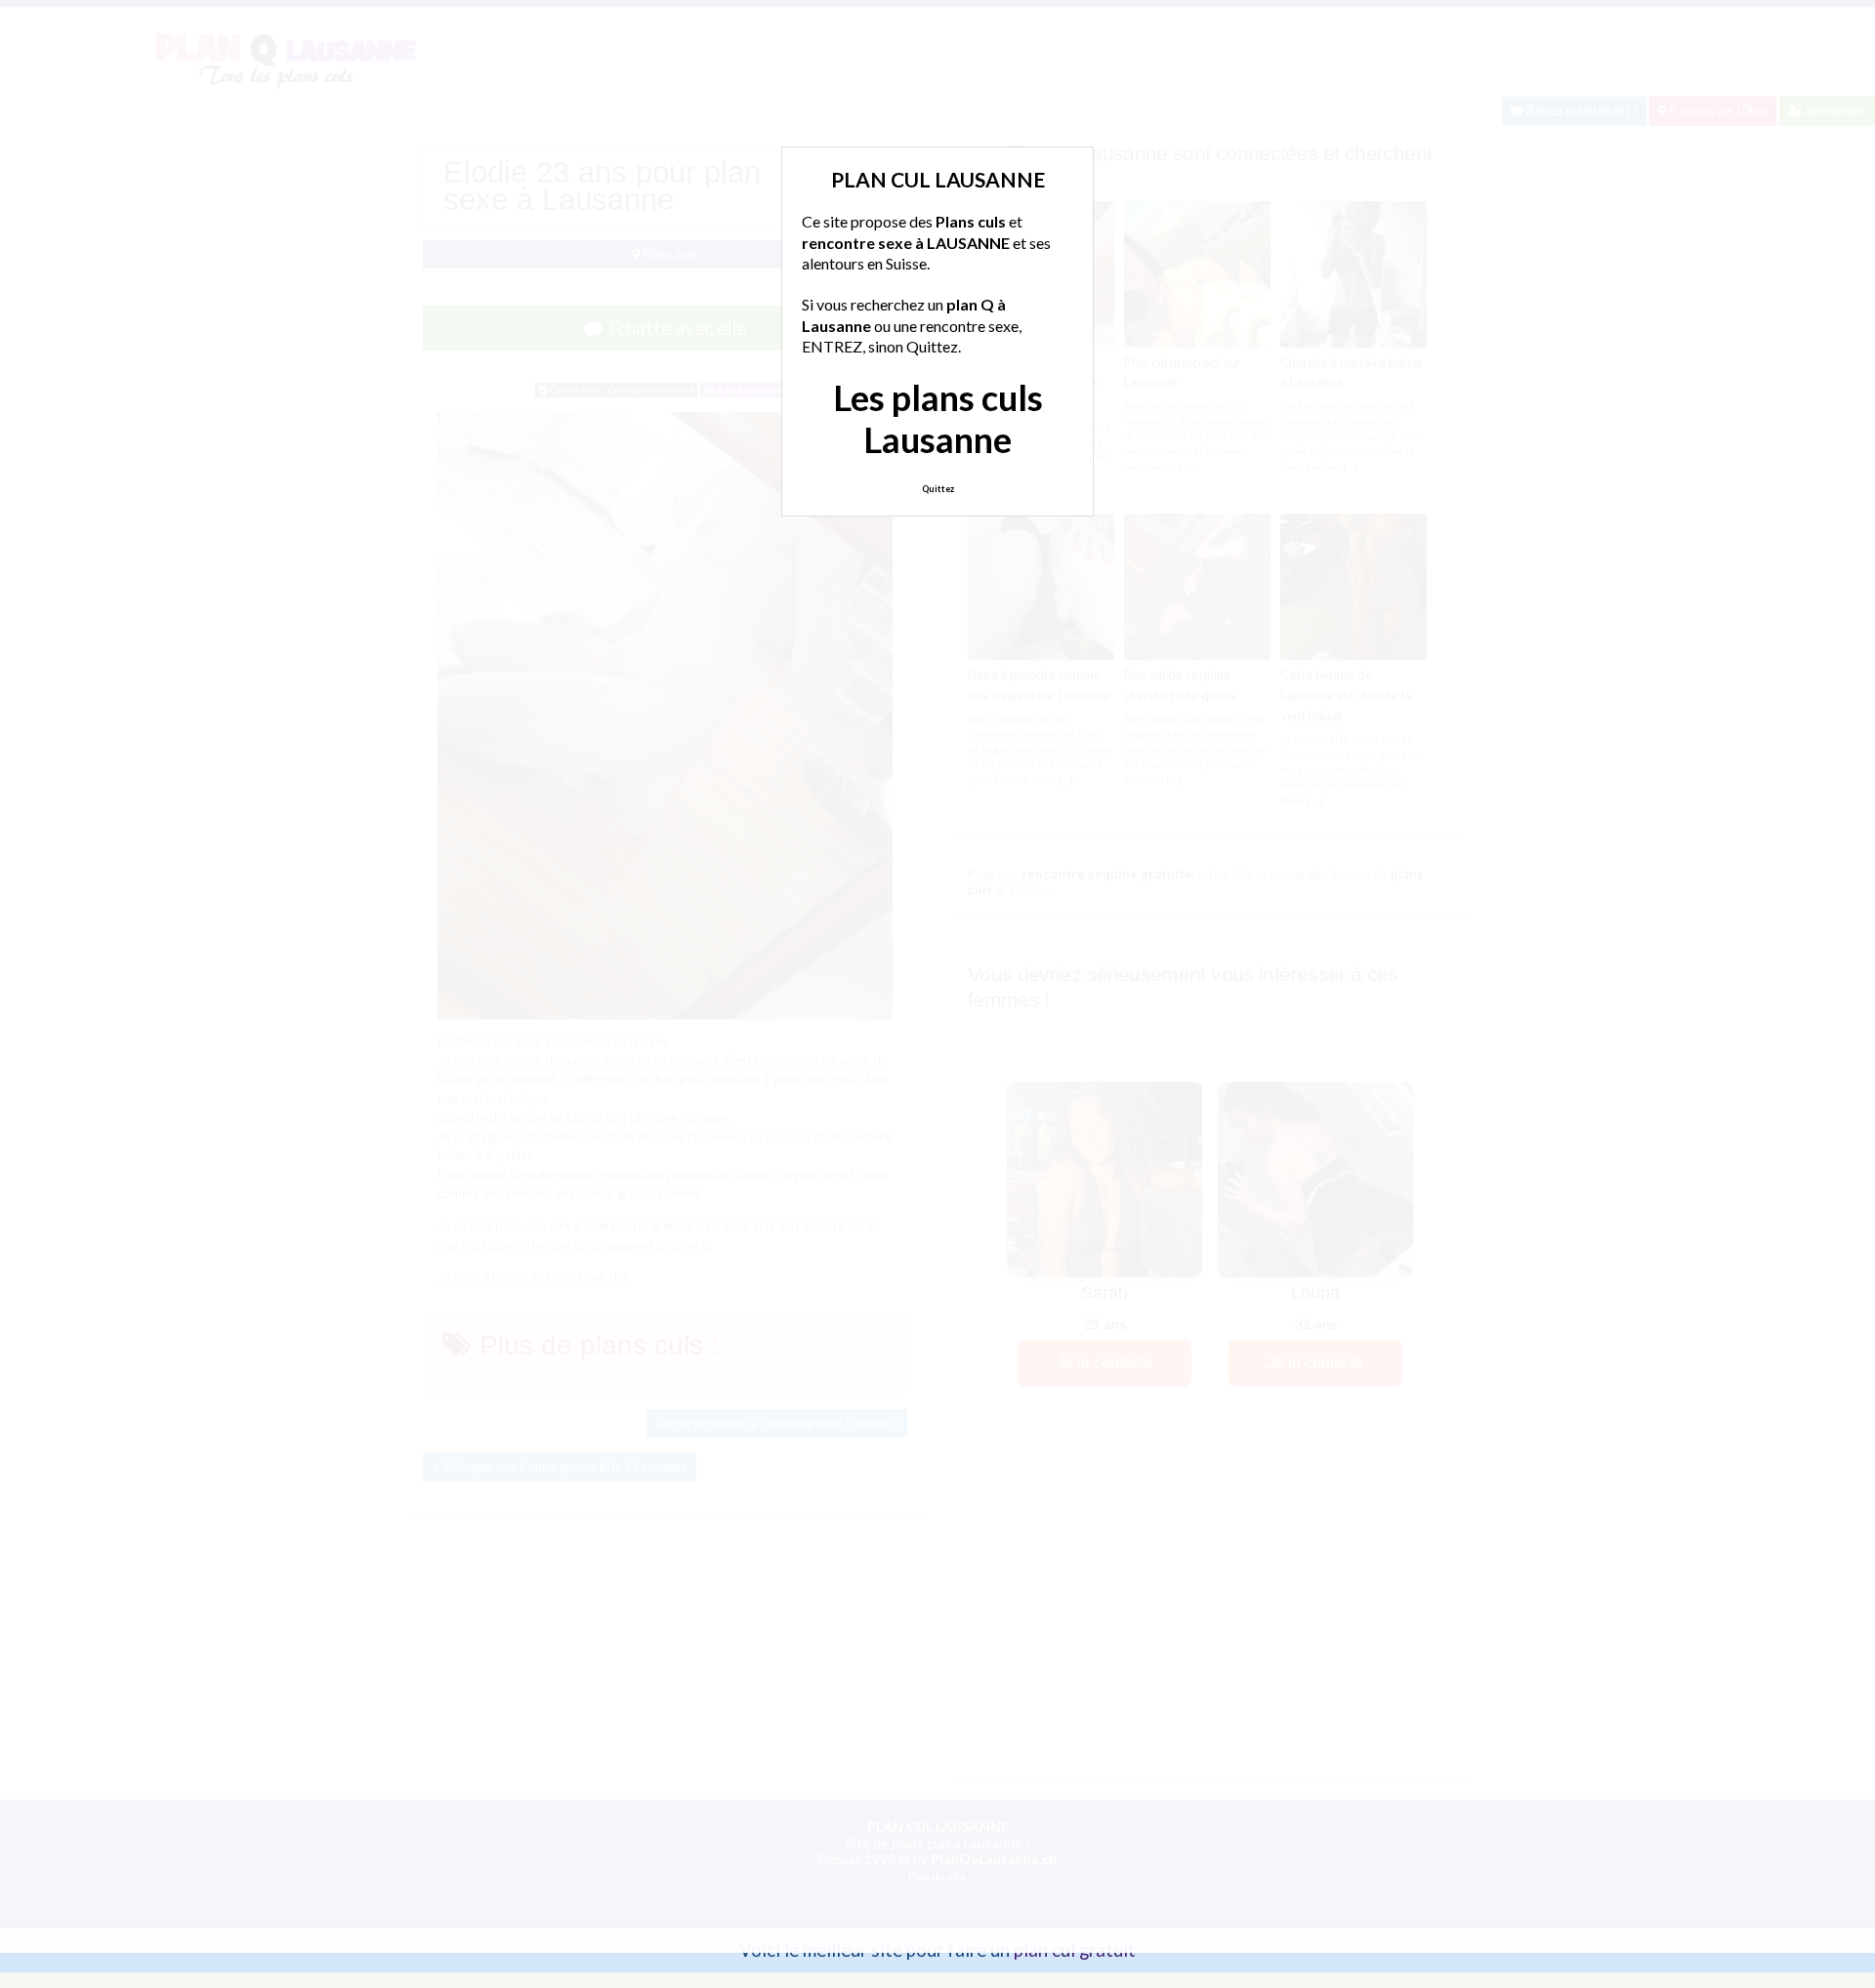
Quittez (938, 489)
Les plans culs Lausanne (938, 418)
